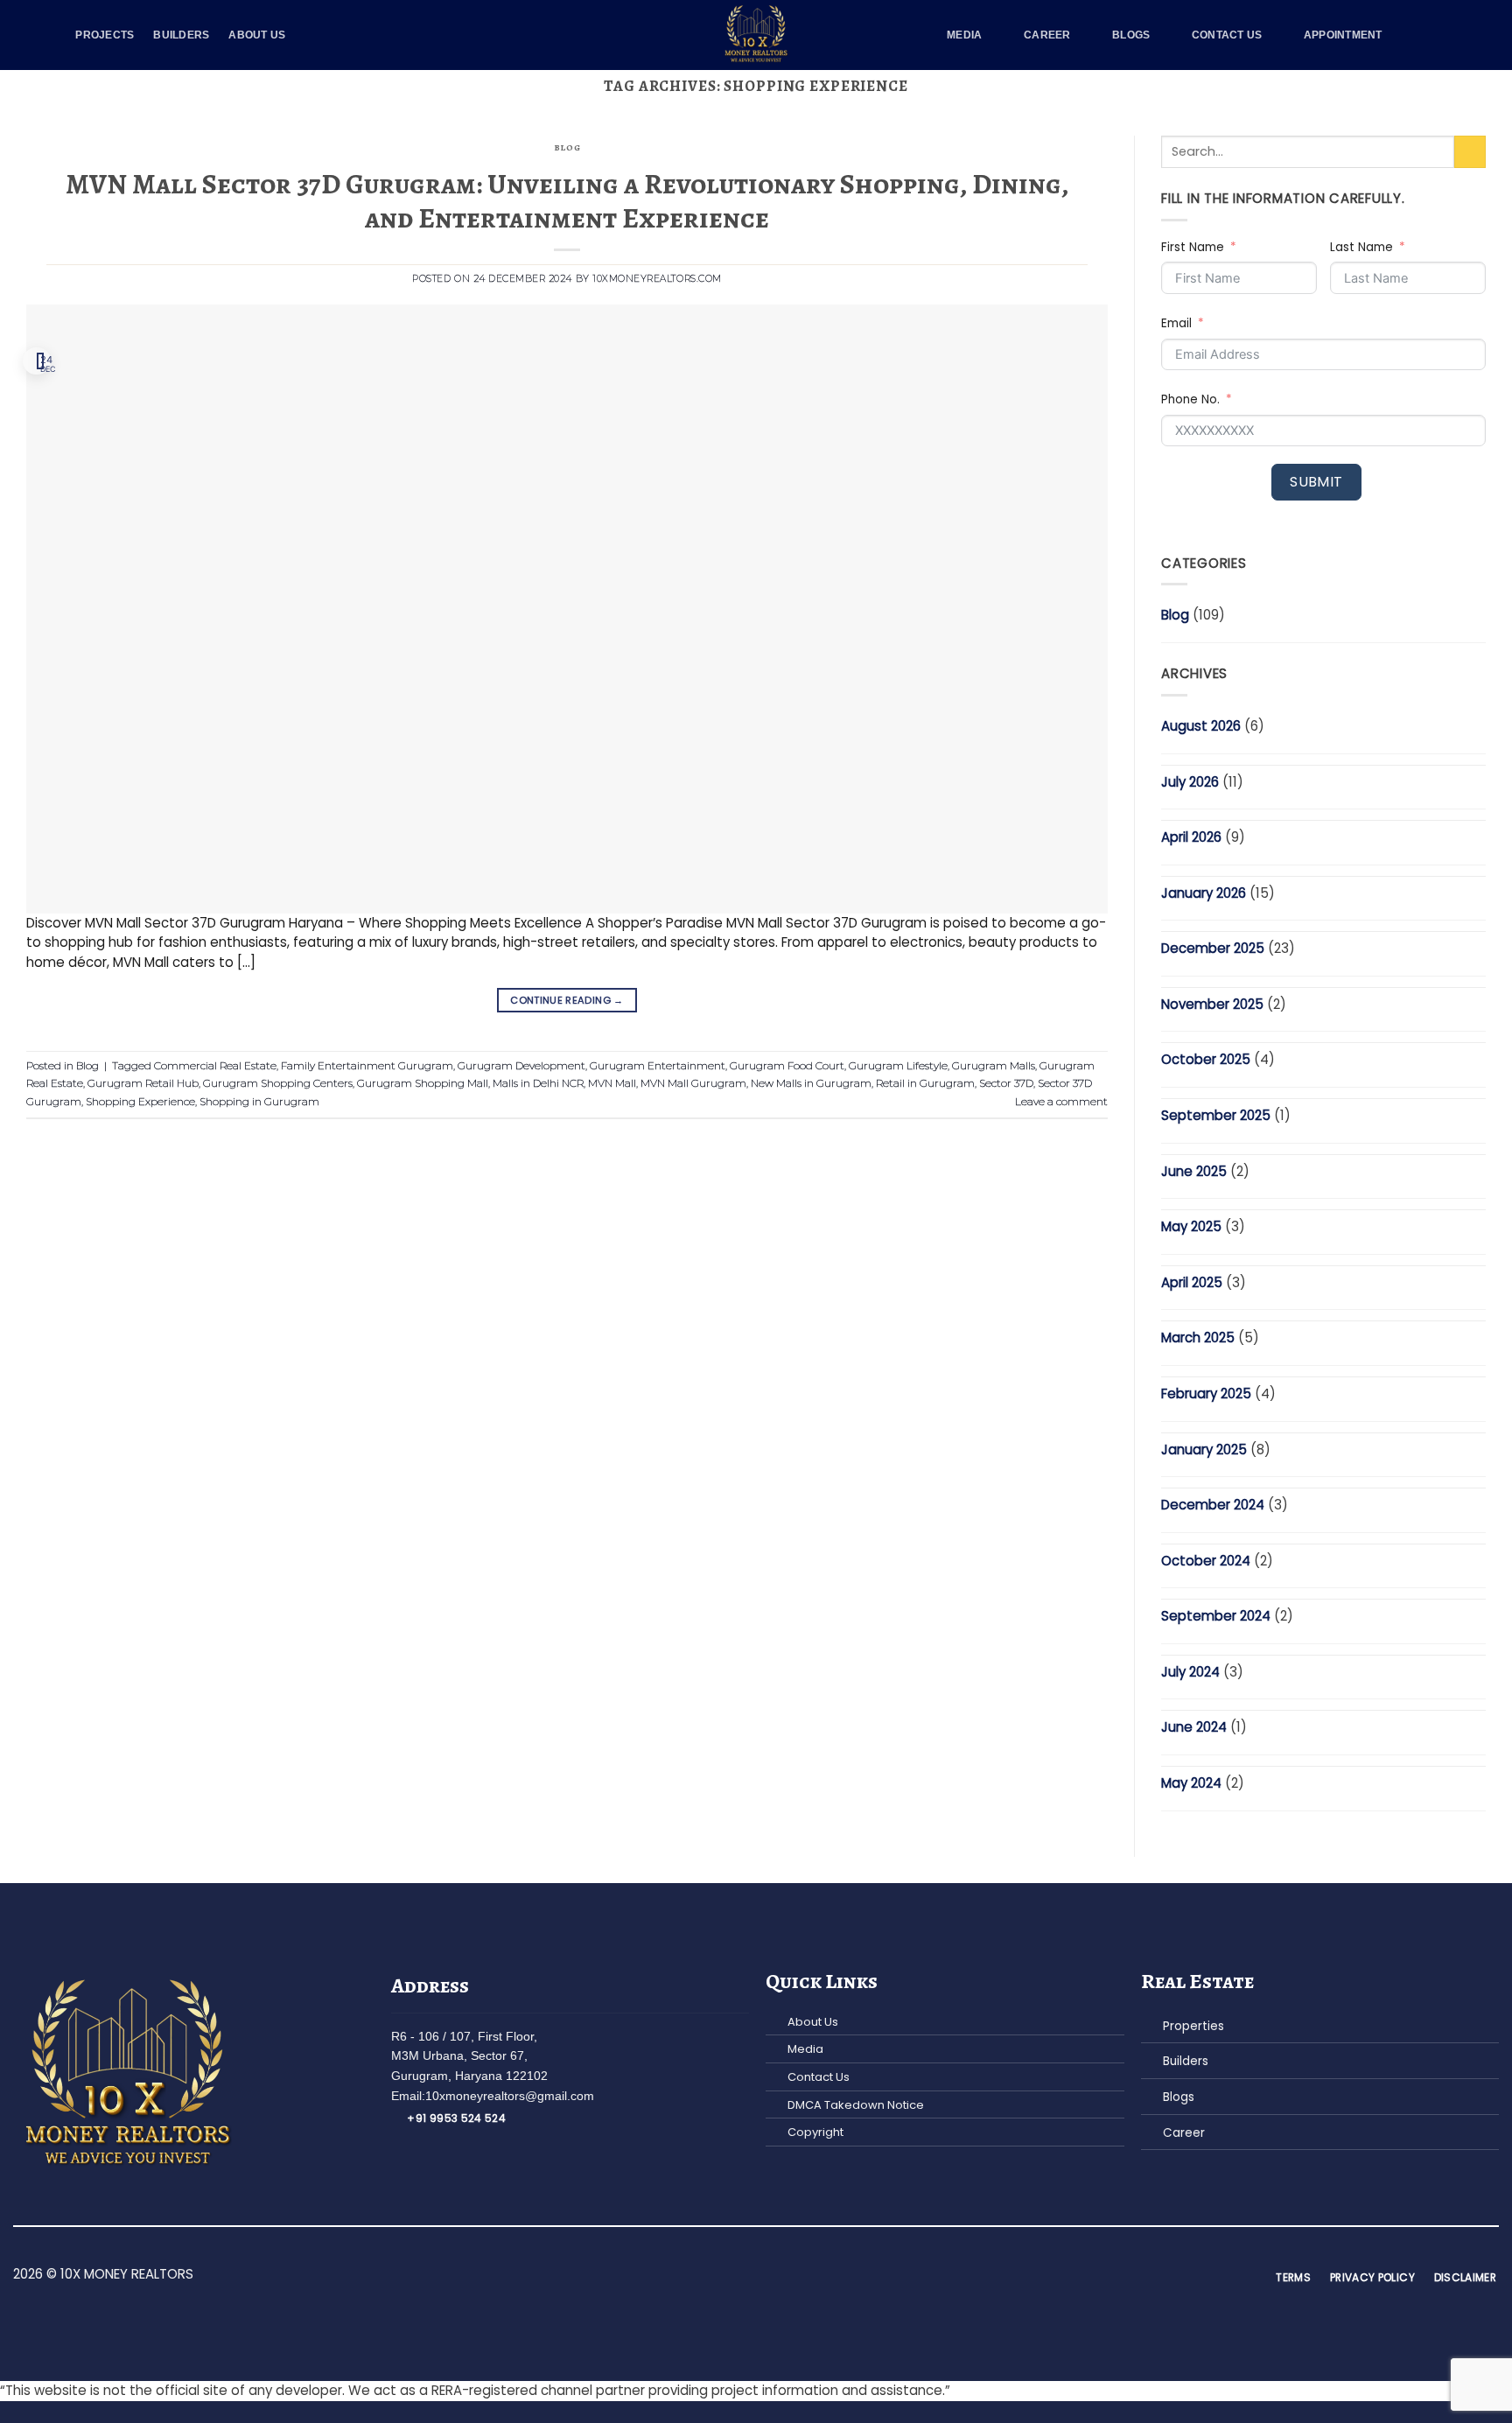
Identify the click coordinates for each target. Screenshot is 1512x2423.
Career (1047, 35)
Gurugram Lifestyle (898, 1065)
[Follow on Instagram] (735, 2276)
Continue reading (567, 1000)
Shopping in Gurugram (259, 1101)
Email (1176, 323)
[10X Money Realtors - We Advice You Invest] (756, 35)
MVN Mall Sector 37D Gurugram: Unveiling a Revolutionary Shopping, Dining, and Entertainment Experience (567, 200)
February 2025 (1206, 1394)
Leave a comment (1061, 1101)
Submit (1316, 482)
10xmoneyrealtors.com (657, 279)
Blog (567, 147)
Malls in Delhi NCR (538, 1083)
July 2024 (1190, 1672)
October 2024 (1206, 1561)
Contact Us (1227, 35)
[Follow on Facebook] (715, 2276)
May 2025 (1191, 1226)
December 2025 (1213, 948)
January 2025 (1204, 1450)
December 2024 (1213, 1505)
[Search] (1430, 35)
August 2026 (1201, 726)
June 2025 (1194, 1171)
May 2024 (1191, 1783)
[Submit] (1470, 152)
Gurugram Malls (994, 1065)
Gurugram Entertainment (658, 1065)
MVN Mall (612, 1083)
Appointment (1343, 35)
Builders (181, 35)
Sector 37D (1006, 1083)
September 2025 (1216, 1115)
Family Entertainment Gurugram (367, 1065)
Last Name (1361, 247)
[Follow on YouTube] (796, 2276)
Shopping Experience (140, 1101)
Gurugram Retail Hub (143, 1083)
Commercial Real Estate (215, 1065)
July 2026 (1190, 782)
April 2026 (1191, 837)
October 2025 (1206, 1059)
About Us (257, 35)
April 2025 (1192, 1282)
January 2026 (1204, 893)
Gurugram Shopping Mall (423, 1083)
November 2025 (1212, 1004)
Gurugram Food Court (787, 1065)
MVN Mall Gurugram (693, 1083)
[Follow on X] (756, 2276)
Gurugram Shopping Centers (278, 1083)
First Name (1193, 247)
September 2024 (1216, 1616)
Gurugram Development (521, 1065)
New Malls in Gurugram (811, 1083)
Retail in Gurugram (925, 1083)
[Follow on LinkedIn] (776, 2276)
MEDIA (964, 35)
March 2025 (1198, 1338)
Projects (105, 35)
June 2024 (1194, 1727)
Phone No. (1190, 399)
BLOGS (1131, 35)
